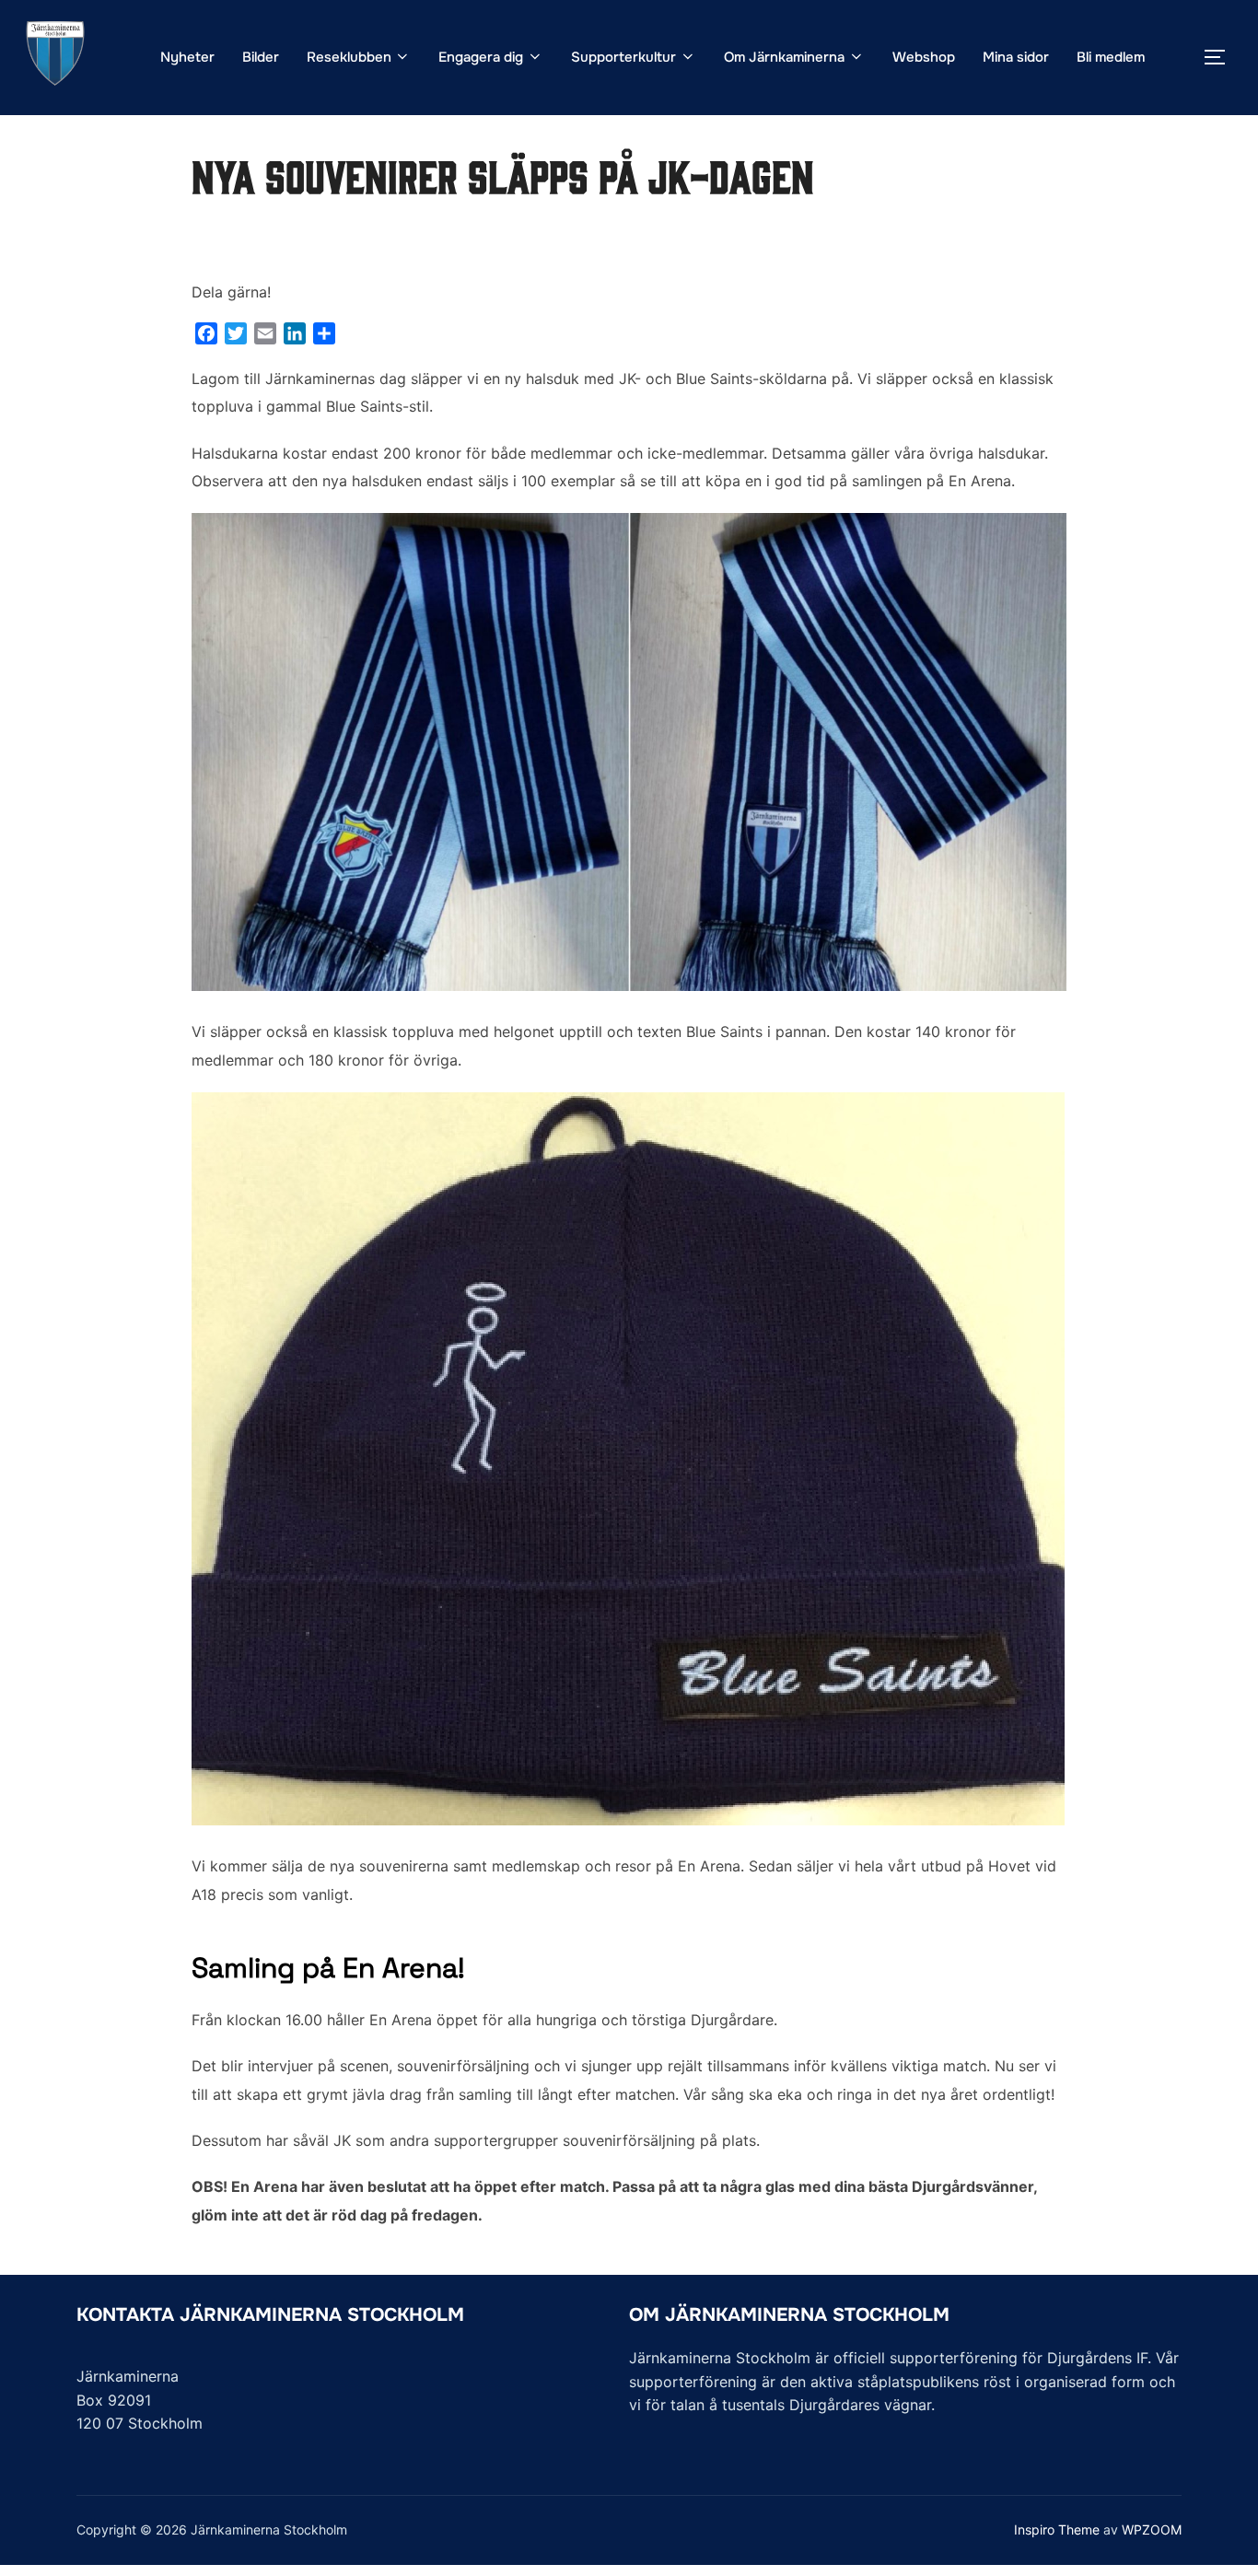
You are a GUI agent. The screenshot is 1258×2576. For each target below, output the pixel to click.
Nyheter (187, 57)
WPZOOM (1152, 2529)
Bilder (261, 57)
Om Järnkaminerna (784, 57)
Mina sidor (1016, 57)
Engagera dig (481, 57)
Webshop (924, 57)
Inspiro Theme (1057, 2529)
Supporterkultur (623, 57)
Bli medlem (1111, 57)
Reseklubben (349, 57)
